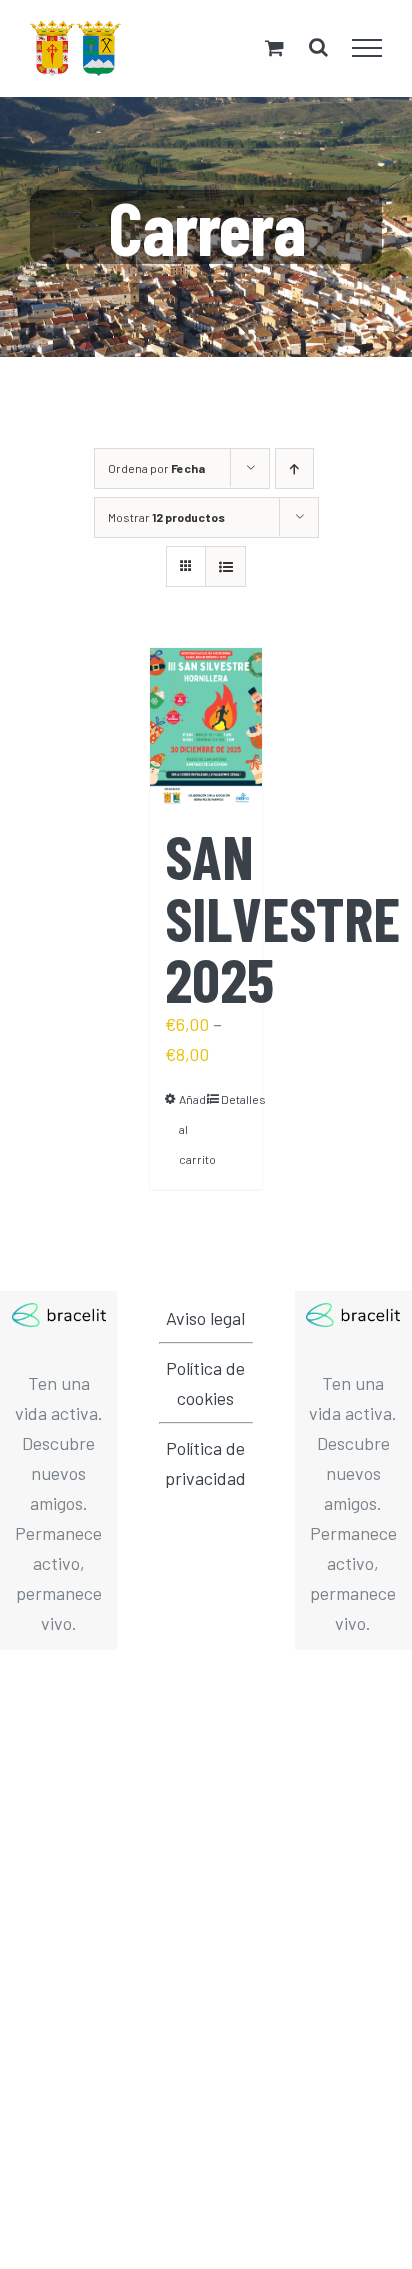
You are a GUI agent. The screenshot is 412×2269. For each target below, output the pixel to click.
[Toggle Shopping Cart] (274, 47)
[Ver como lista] (225, 566)
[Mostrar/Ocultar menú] (367, 48)
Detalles (234, 1099)
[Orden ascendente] (294, 468)
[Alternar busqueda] (318, 47)
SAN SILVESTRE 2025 (282, 916)
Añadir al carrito (192, 1129)
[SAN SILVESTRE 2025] (206, 727)
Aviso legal (205, 1318)
